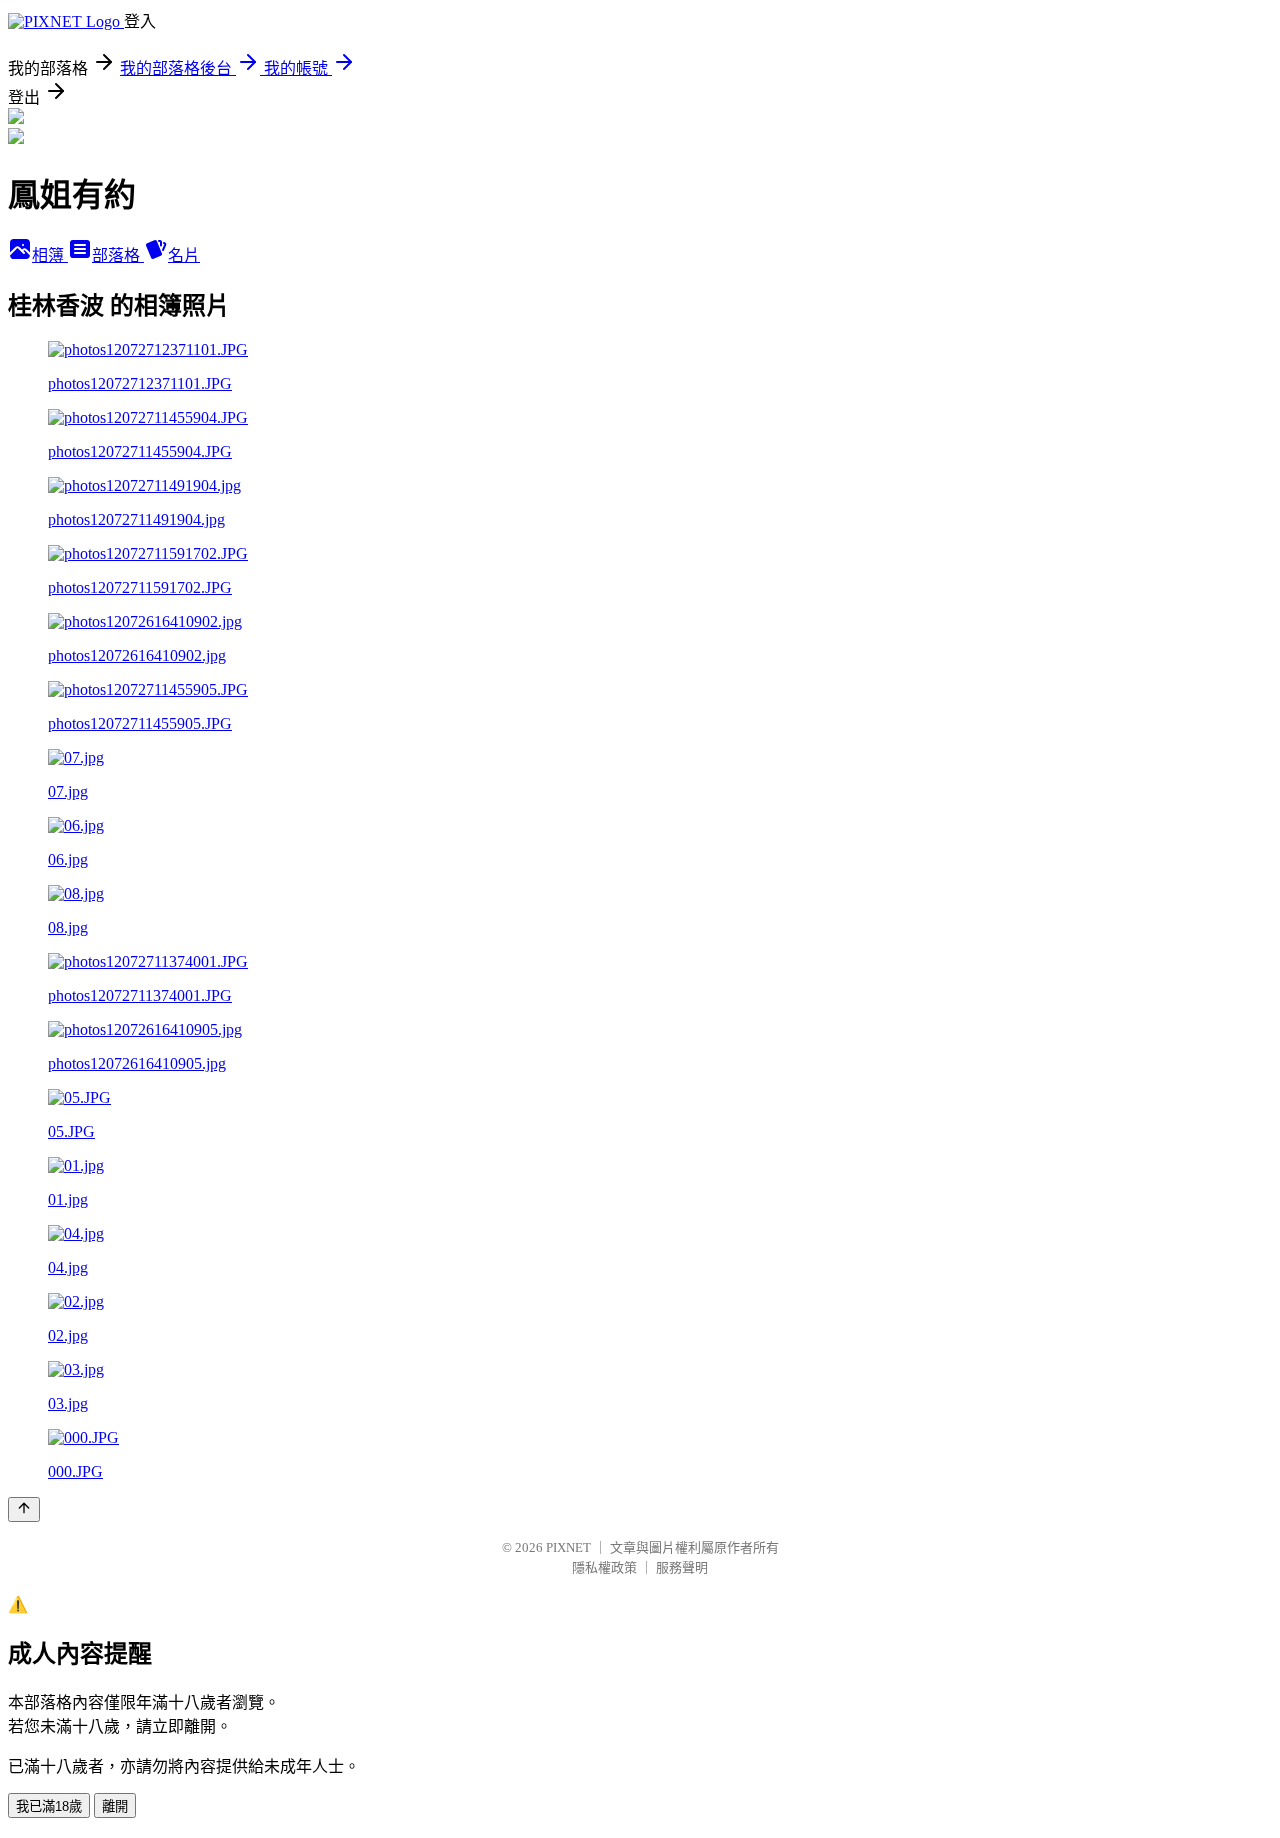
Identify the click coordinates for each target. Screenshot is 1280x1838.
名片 (184, 255)
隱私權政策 (604, 1567)
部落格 (118, 255)
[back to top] (24, 1509)
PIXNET (568, 1547)
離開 (115, 1806)
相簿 (50, 255)
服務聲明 (682, 1567)
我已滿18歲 (49, 1806)
